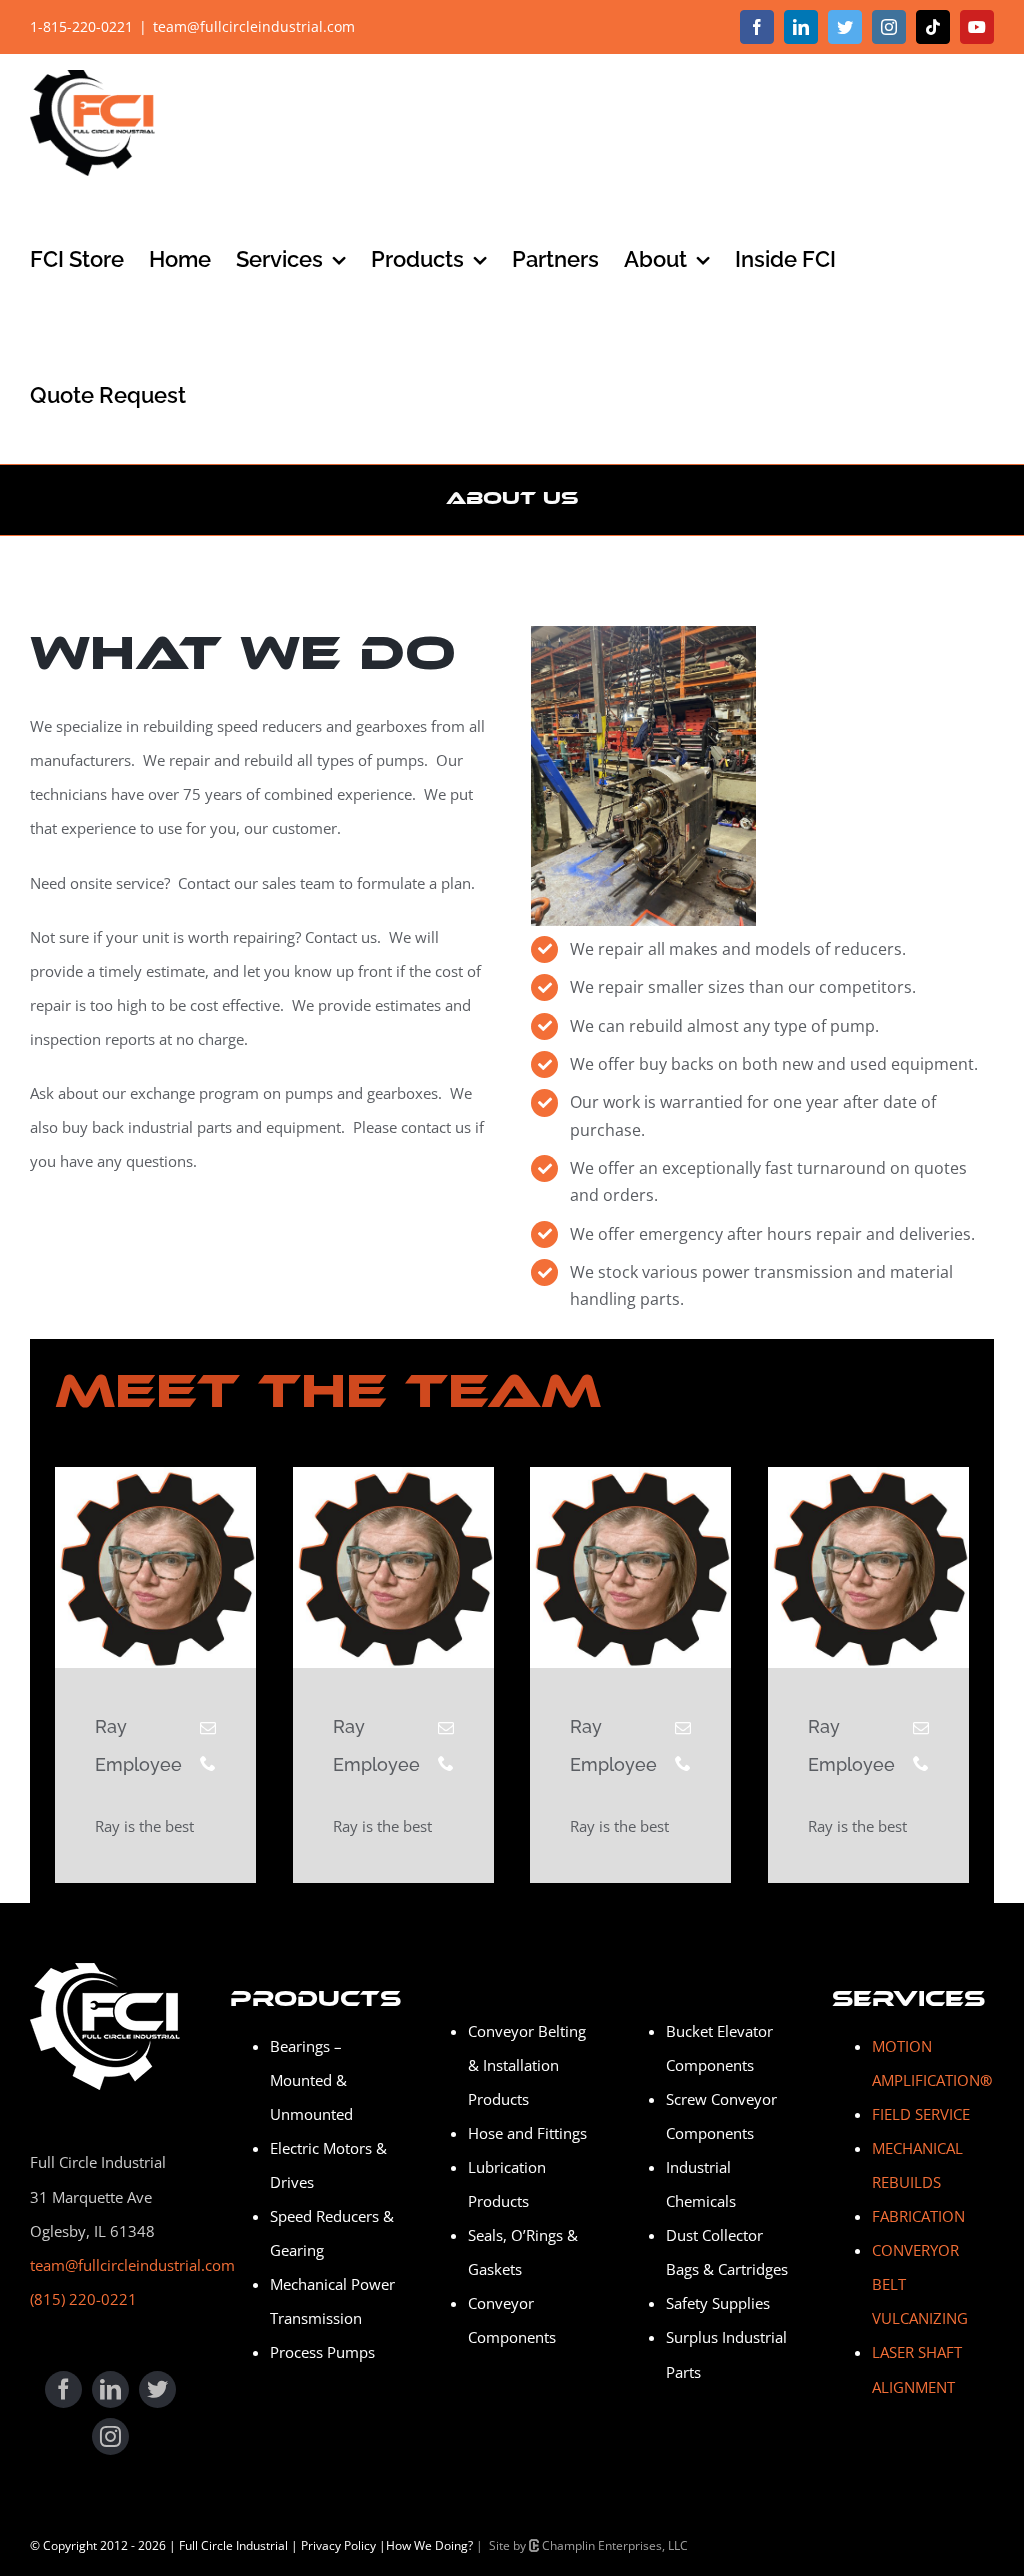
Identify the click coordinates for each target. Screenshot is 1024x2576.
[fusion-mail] (208, 1728)
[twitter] (157, 2389)
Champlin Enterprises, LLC (613, 2545)
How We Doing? (429, 2545)
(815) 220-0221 (83, 2299)
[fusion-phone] (208, 1763)
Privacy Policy (338, 2545)
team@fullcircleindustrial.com (254, 26)
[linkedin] (110, 2389)
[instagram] (110, 2436)
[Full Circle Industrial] (105, 1970)
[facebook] (63, 2389)
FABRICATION (918, 2216)
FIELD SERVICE (921, 2114)
